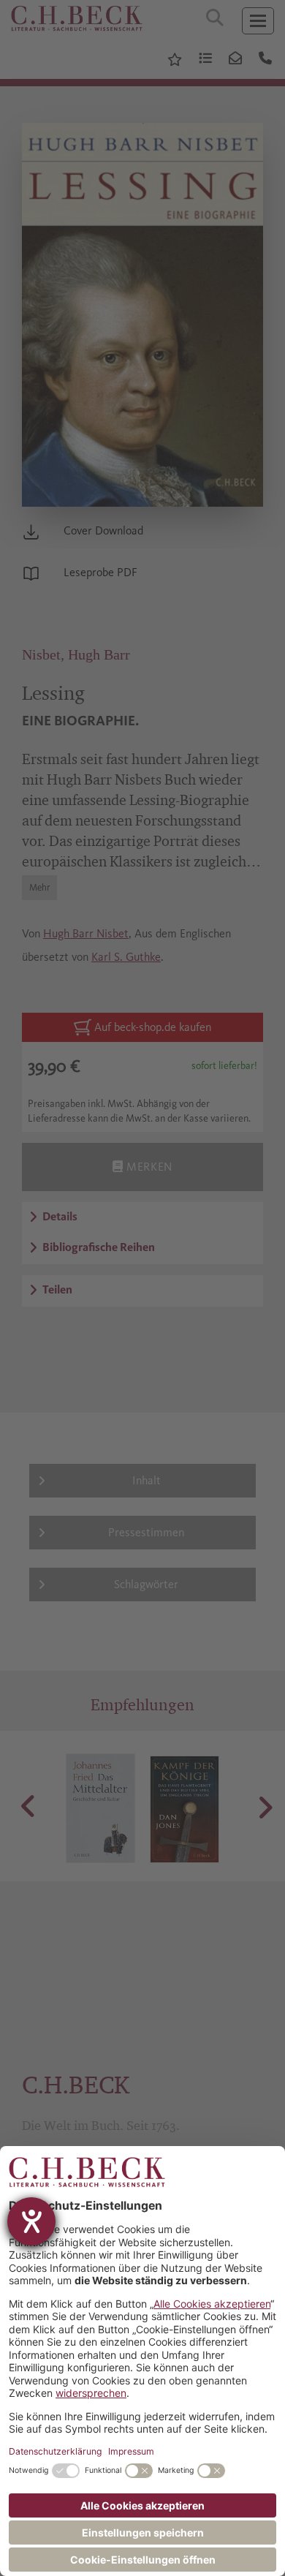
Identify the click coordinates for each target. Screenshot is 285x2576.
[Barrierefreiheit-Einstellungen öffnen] (31, 2221)
